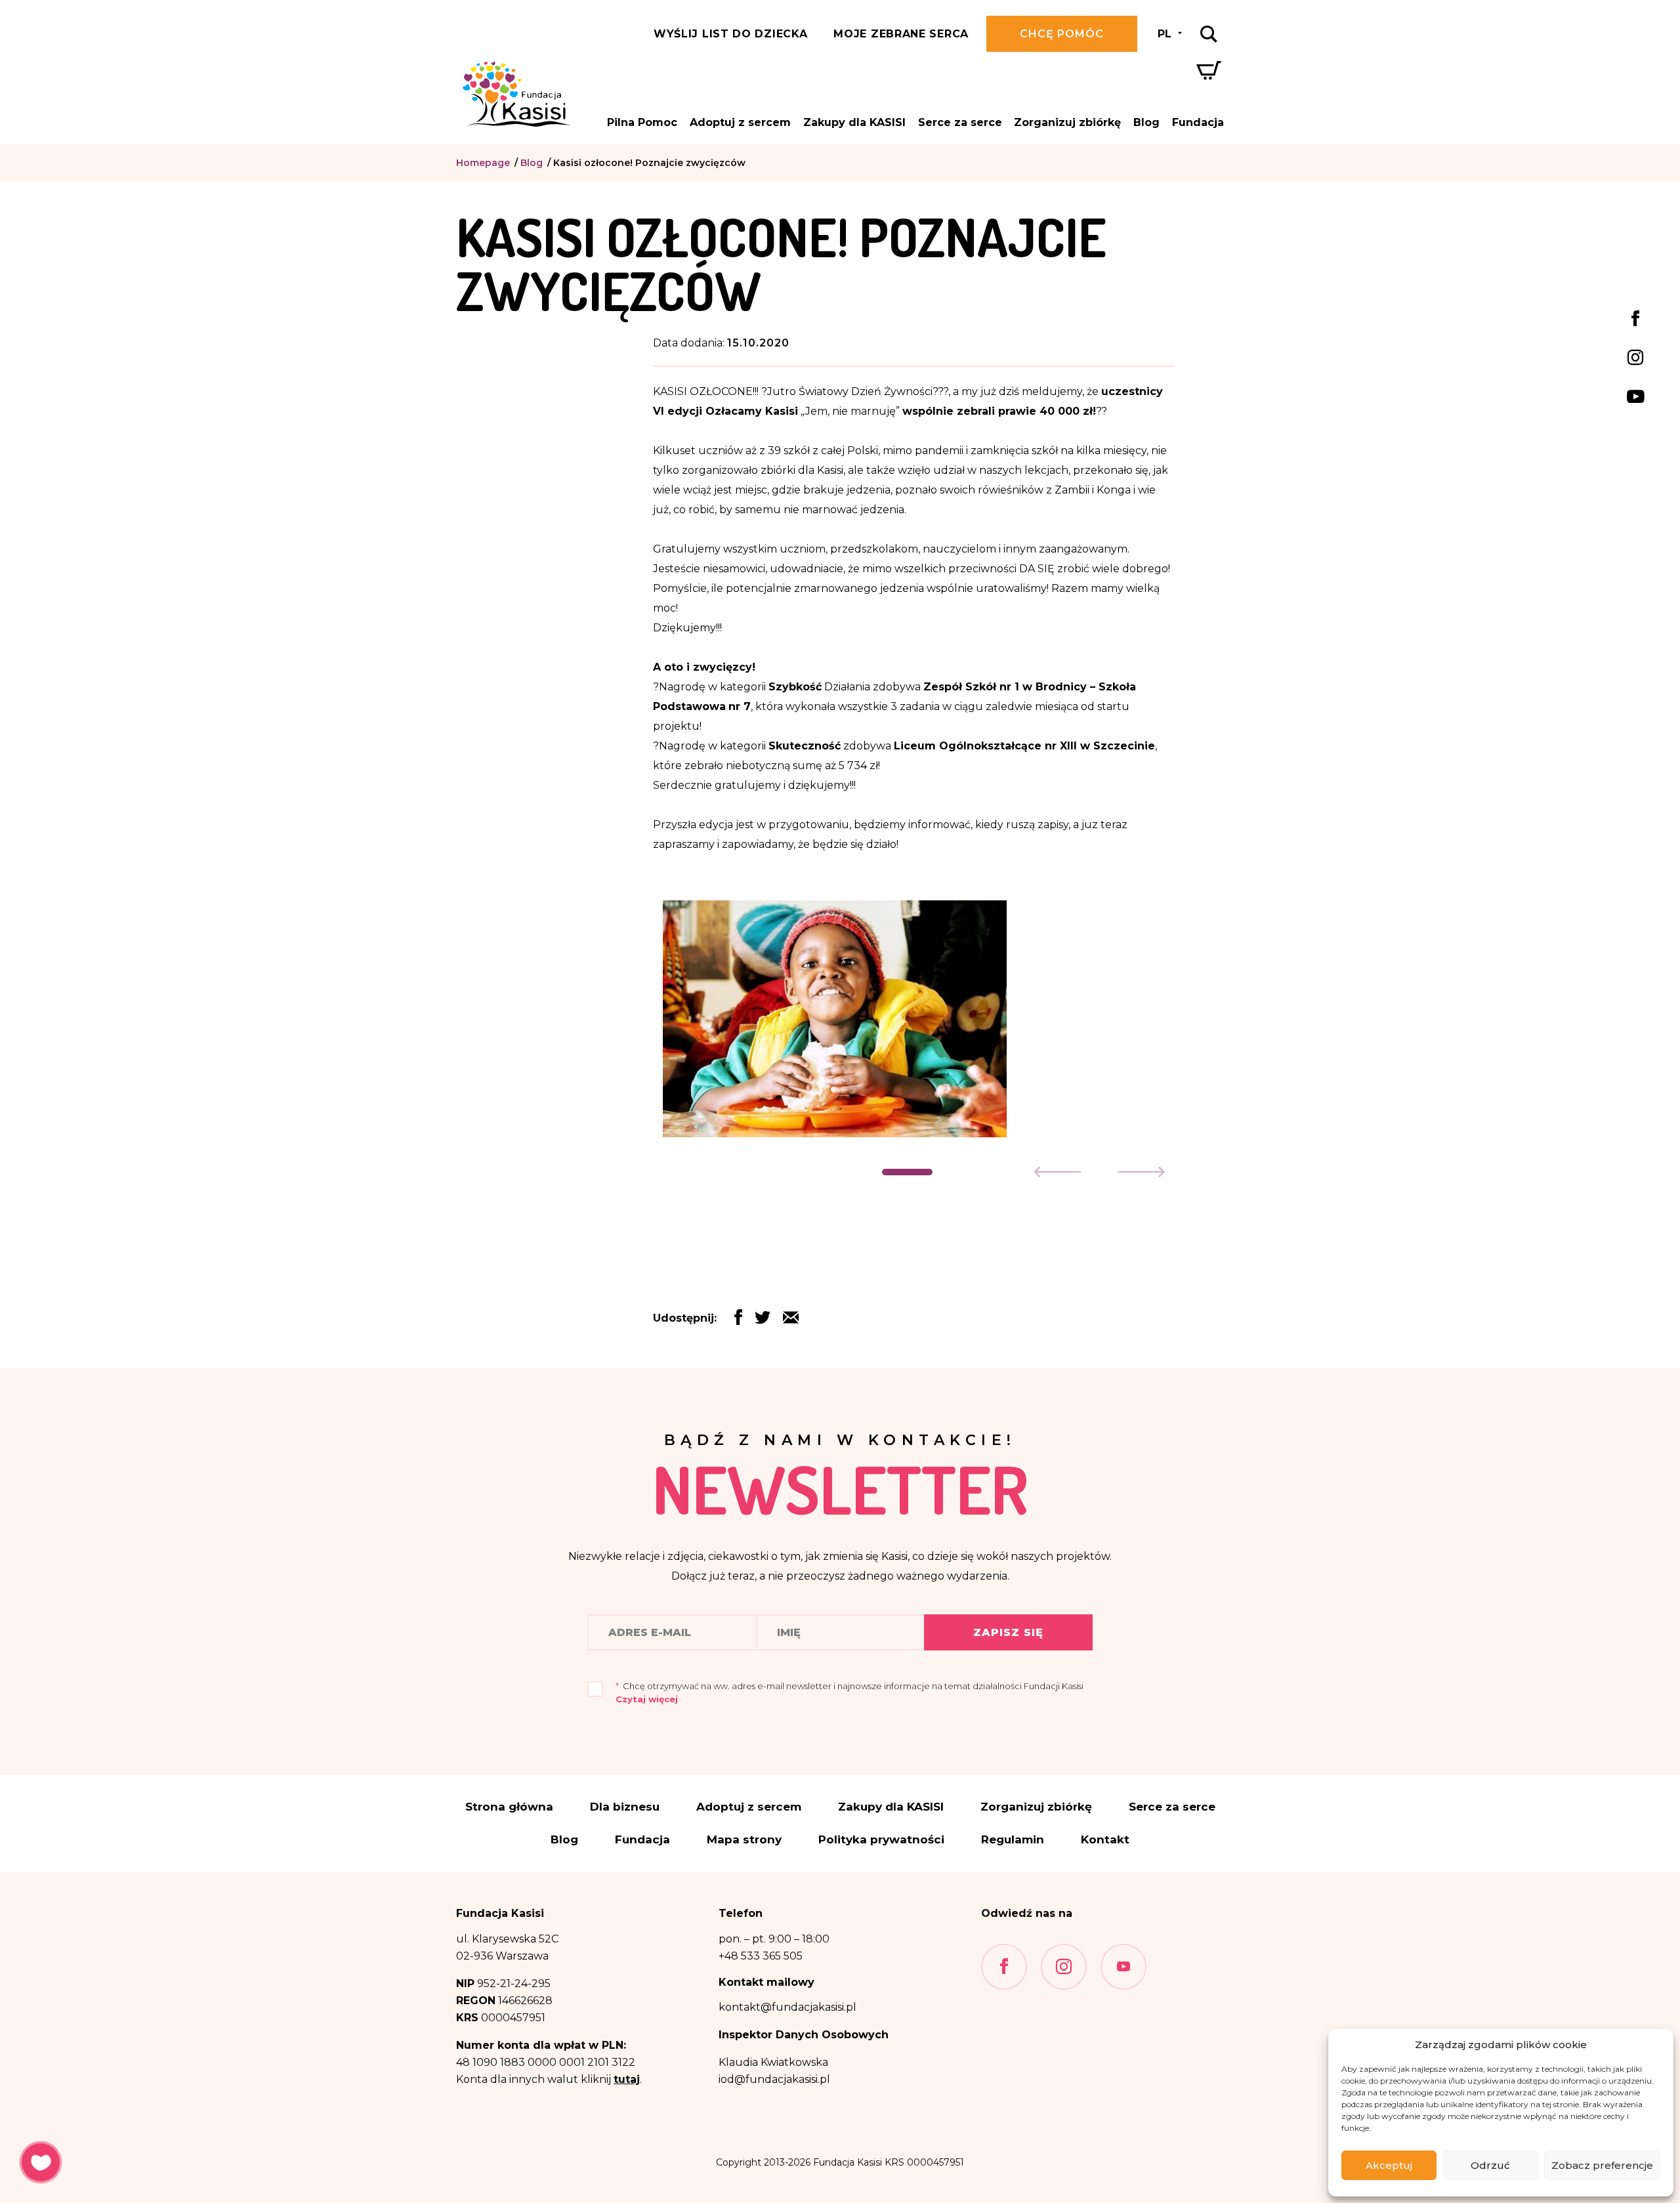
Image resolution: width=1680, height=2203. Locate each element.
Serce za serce (960, 122)
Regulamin (1013, 1840)
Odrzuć (1490, 2165)
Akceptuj (1389, 2165)
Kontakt (1105, 1840)
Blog (1146, 122)
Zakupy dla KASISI (854, 122)
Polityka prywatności (881, 1840)
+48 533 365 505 (761, 1956)
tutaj (627, 2079)
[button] (907, 1172)
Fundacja (1198, 122)
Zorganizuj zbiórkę (1067, 122)
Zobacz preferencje (1602, 2165)
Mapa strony (744, 1840)
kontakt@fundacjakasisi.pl (787, 2007)
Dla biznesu (625, 1807)
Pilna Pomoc (642, 122)
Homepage (483, 163)
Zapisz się (1008, 1632)
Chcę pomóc (1062, 34)
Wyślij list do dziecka (730, 34)
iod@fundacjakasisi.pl (774, 2079)
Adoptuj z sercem (740, 122)
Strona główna (509, 1807)
